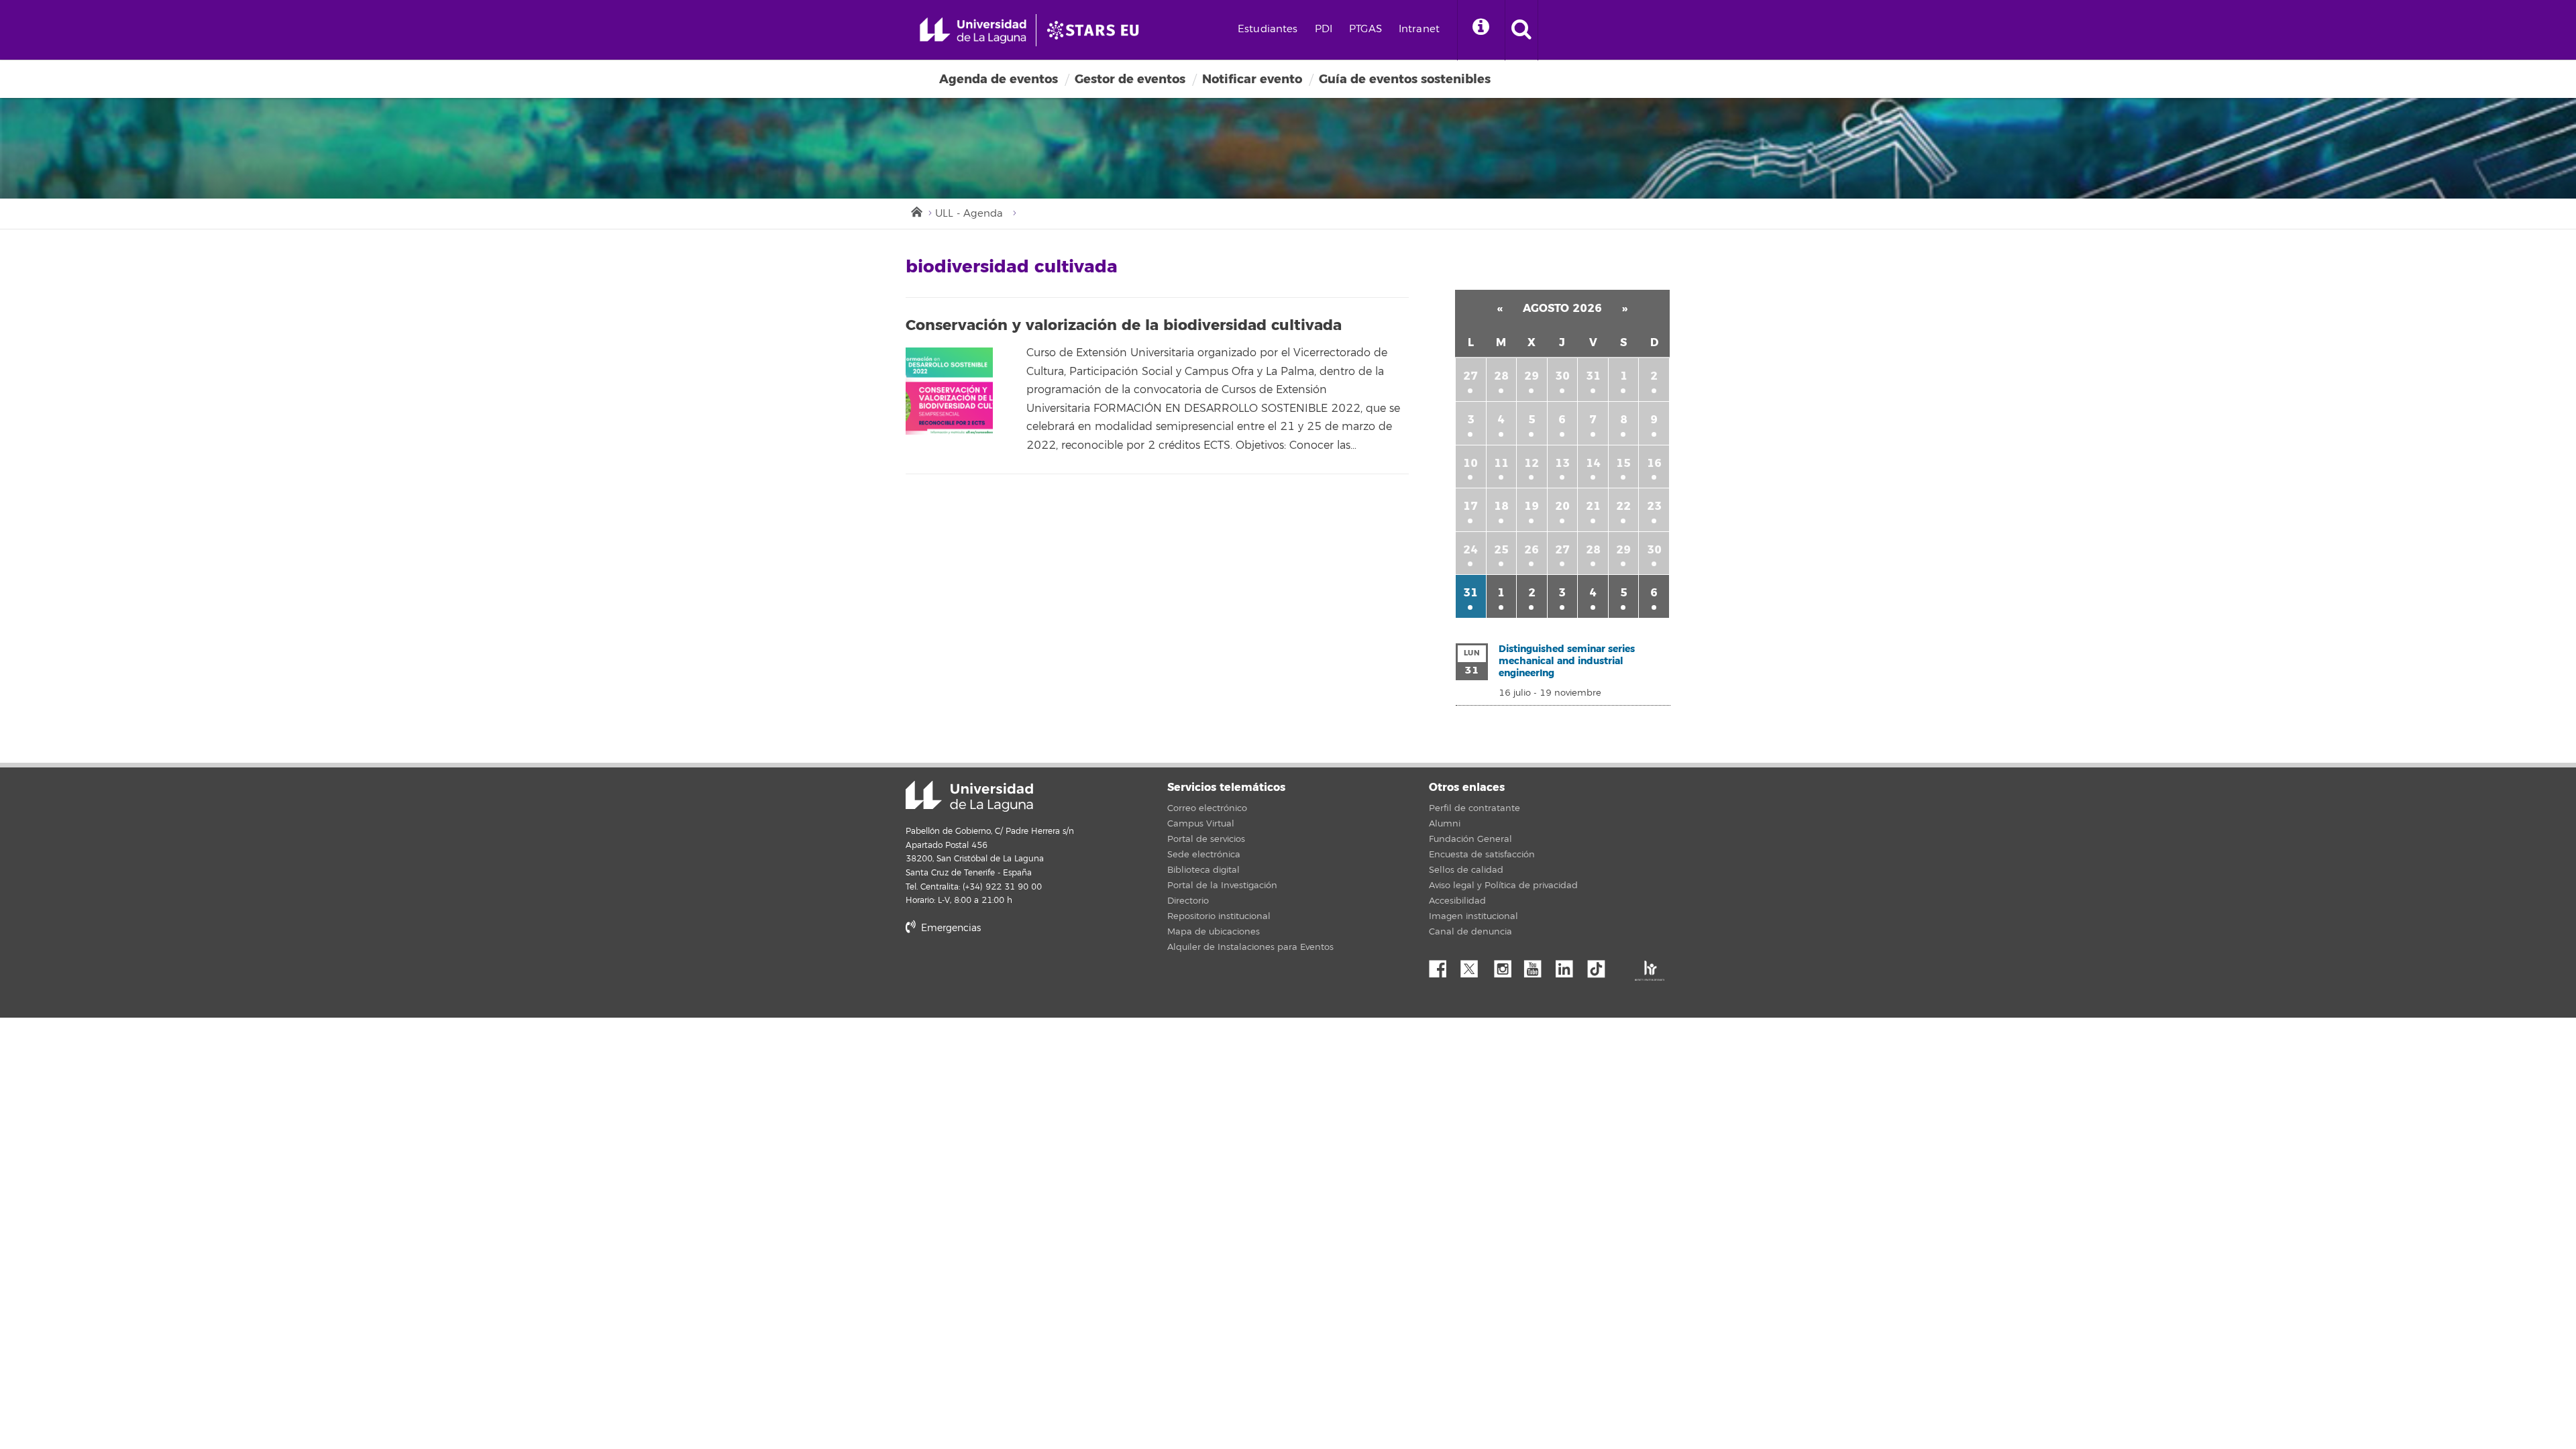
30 (1562, 376)
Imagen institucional (1473, 916)
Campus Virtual (1201, 824)
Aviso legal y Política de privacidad (1503, 885)
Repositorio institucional (1219, 916)
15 (1623, 463)
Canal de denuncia (1470, 932)
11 (1501, 463)
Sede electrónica (1204, 855)
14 (1593, 463)
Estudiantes (1268, 29)
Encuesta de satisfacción (1482, 855)
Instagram (1506, 965)
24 (1470, 550)
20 (1562, 506)
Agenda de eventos (999, 79)
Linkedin (1569, 965)
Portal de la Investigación (1222, 885)
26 (1532, 550)
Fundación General (1470, 839)
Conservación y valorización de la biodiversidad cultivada (1124, 325)
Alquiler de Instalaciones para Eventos (1250, 947)
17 (1470, 506)
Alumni (1445, 824)
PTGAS (1365, 29)
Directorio (1188, 901)
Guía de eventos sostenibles (1405, 79)
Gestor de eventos (1130, 79)
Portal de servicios (1206, 839)
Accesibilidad (1457, 901)
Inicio (916, 211)
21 (1593, 506)
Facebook (1443, 965)
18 (1501, 506)
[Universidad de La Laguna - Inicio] (978, 30)
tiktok (1601, 965)
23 (1654, 506)
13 (1562, 463)
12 (1532, 463)
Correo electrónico (1207, 808)
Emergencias (950, 928)
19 (1532, 506)
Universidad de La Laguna (969, 796)
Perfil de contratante (1474, 808)
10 (1470, 463)
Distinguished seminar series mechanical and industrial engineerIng (1567, 661)
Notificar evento (1252, 79)
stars (1006, 974)
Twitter (1474, 965)
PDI (1324, 29)
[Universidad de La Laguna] (1097, 30)
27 (1470, 376)
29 (1532, 376)
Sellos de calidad (1466, 870)
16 (1654, 463)
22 (1623, 506)
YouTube (1538, 965)
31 (1593, 376)
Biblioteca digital (1203, 870)
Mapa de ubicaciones (1214, 932)
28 (1501, 376)
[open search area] (1521, 30)
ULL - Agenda (969, 214)
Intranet (1419, 29)
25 (1501, 550)
